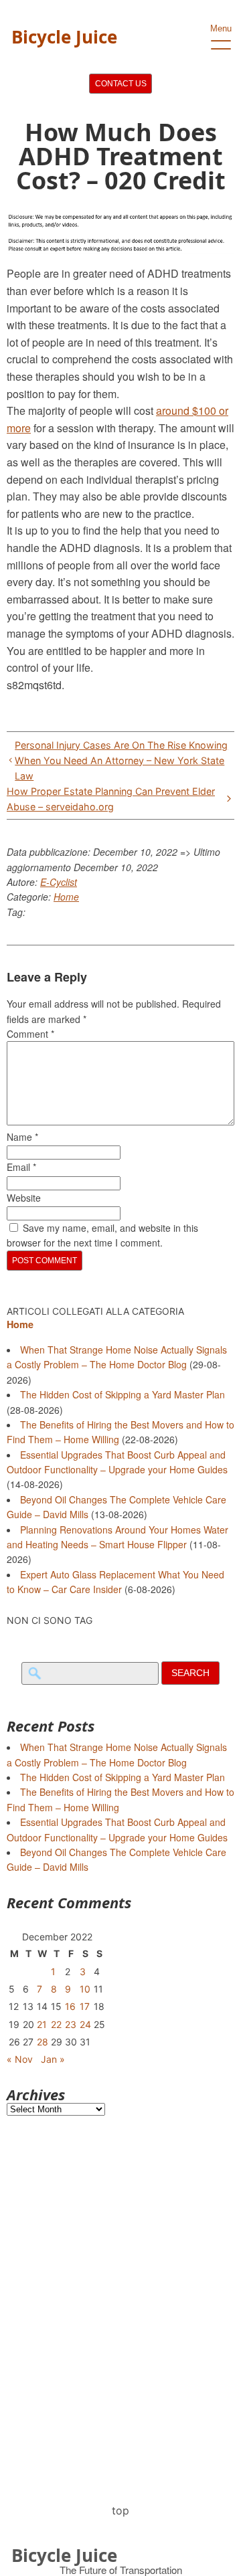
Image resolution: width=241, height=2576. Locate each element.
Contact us (121, 84)
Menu (221, 28)
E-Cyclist (59, 882)
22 (56, 2024)
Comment (30, 1034)
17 (85, 2006)
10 (85, 1989)
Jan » (53, 2059)
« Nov (20, 2059)
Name (22, 1137)
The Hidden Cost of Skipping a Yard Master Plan (123, 1394)
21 (42, 2024)
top (120, 2510)
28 (43, 2042)
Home (66, 897)
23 (71, 2024)
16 (70, 2006)
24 (85, 2024)
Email (21, 1167)
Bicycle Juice (64, 37)
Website (24, 1198)
